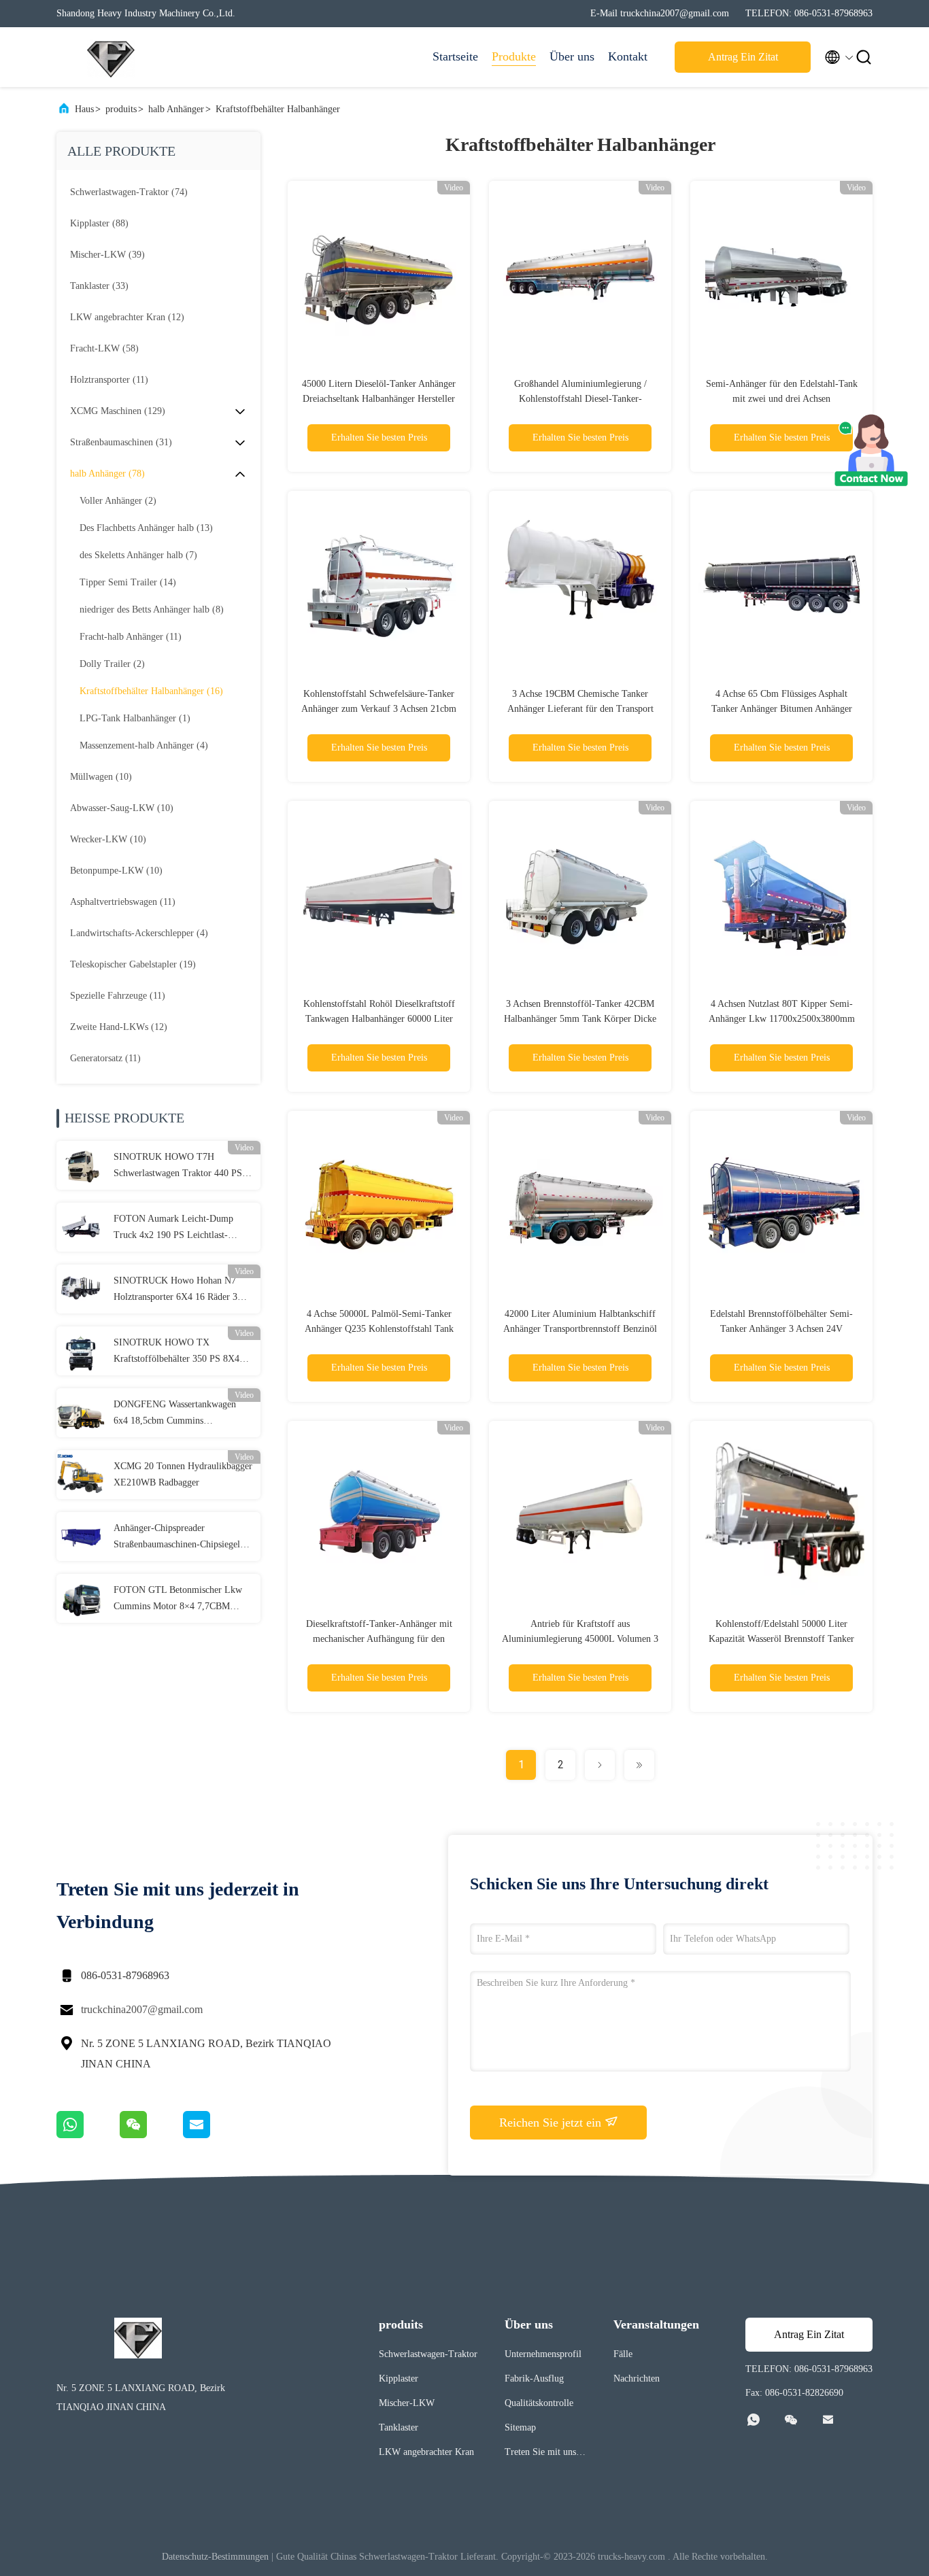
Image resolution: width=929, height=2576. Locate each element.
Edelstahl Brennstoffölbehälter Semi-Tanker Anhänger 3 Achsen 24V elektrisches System (781, 1329)
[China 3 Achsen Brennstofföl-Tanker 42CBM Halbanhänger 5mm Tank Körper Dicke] (580, 892)
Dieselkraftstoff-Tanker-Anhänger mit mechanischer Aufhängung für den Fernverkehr (379, 1639)
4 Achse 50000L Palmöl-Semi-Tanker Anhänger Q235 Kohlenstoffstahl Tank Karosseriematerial (379, 1329)
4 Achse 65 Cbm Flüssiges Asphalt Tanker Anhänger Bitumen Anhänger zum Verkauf (782, 709)
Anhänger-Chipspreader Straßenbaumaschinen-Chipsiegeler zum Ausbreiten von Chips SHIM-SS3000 (181, 1538)
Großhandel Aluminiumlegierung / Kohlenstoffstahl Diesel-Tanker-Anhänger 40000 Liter (580, 399)
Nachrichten (637, 2378)
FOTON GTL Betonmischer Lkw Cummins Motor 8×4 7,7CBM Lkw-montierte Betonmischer (178, 1600)
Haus (84, 109)
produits (121, 109)
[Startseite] (111, 57)
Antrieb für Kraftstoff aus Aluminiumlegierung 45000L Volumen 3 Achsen (580, 1639)
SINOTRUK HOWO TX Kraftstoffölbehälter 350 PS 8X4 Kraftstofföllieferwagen (176, 1352)
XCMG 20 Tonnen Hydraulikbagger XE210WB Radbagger (183, 1474)
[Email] (214, 2135)
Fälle (623, 2354)
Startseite (455, 56)
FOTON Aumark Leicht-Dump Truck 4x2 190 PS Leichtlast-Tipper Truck (173, 1229)
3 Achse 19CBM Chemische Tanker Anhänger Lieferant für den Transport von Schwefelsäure (580, 709)
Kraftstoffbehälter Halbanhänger (278, 109)
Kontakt (628, 56)
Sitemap (520, 2427)
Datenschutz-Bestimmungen (215, 2557)
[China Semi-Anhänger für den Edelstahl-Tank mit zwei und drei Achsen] (781, 272)
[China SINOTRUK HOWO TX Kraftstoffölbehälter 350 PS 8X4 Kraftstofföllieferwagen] (81, 1351)
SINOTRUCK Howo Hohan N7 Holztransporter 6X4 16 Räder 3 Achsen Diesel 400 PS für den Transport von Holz (175, 1290)
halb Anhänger (176, 109)
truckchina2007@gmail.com (142, 2009)
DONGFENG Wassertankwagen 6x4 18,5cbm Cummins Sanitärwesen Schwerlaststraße (175, 1414)
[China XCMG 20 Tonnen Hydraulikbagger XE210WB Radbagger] (81, 1475)
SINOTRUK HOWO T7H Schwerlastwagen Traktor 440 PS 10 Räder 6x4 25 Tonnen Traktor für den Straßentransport (178, 1167)
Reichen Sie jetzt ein (552, 2123)
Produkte (514, 56)
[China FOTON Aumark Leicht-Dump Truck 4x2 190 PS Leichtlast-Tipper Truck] (81, 1227)
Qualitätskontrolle (539, 2403)
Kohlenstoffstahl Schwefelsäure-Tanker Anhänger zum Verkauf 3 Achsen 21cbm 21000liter (379, 709)
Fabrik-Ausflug (534, 2378)
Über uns (572, 56)
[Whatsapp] (88, 2135)
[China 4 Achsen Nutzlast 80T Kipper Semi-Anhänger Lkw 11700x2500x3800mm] (781, 892)
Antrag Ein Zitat (743, 57)
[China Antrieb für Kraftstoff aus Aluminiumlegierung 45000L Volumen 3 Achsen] (580, 1512)
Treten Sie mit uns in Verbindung (545, 2454)
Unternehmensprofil (543, 2354)
